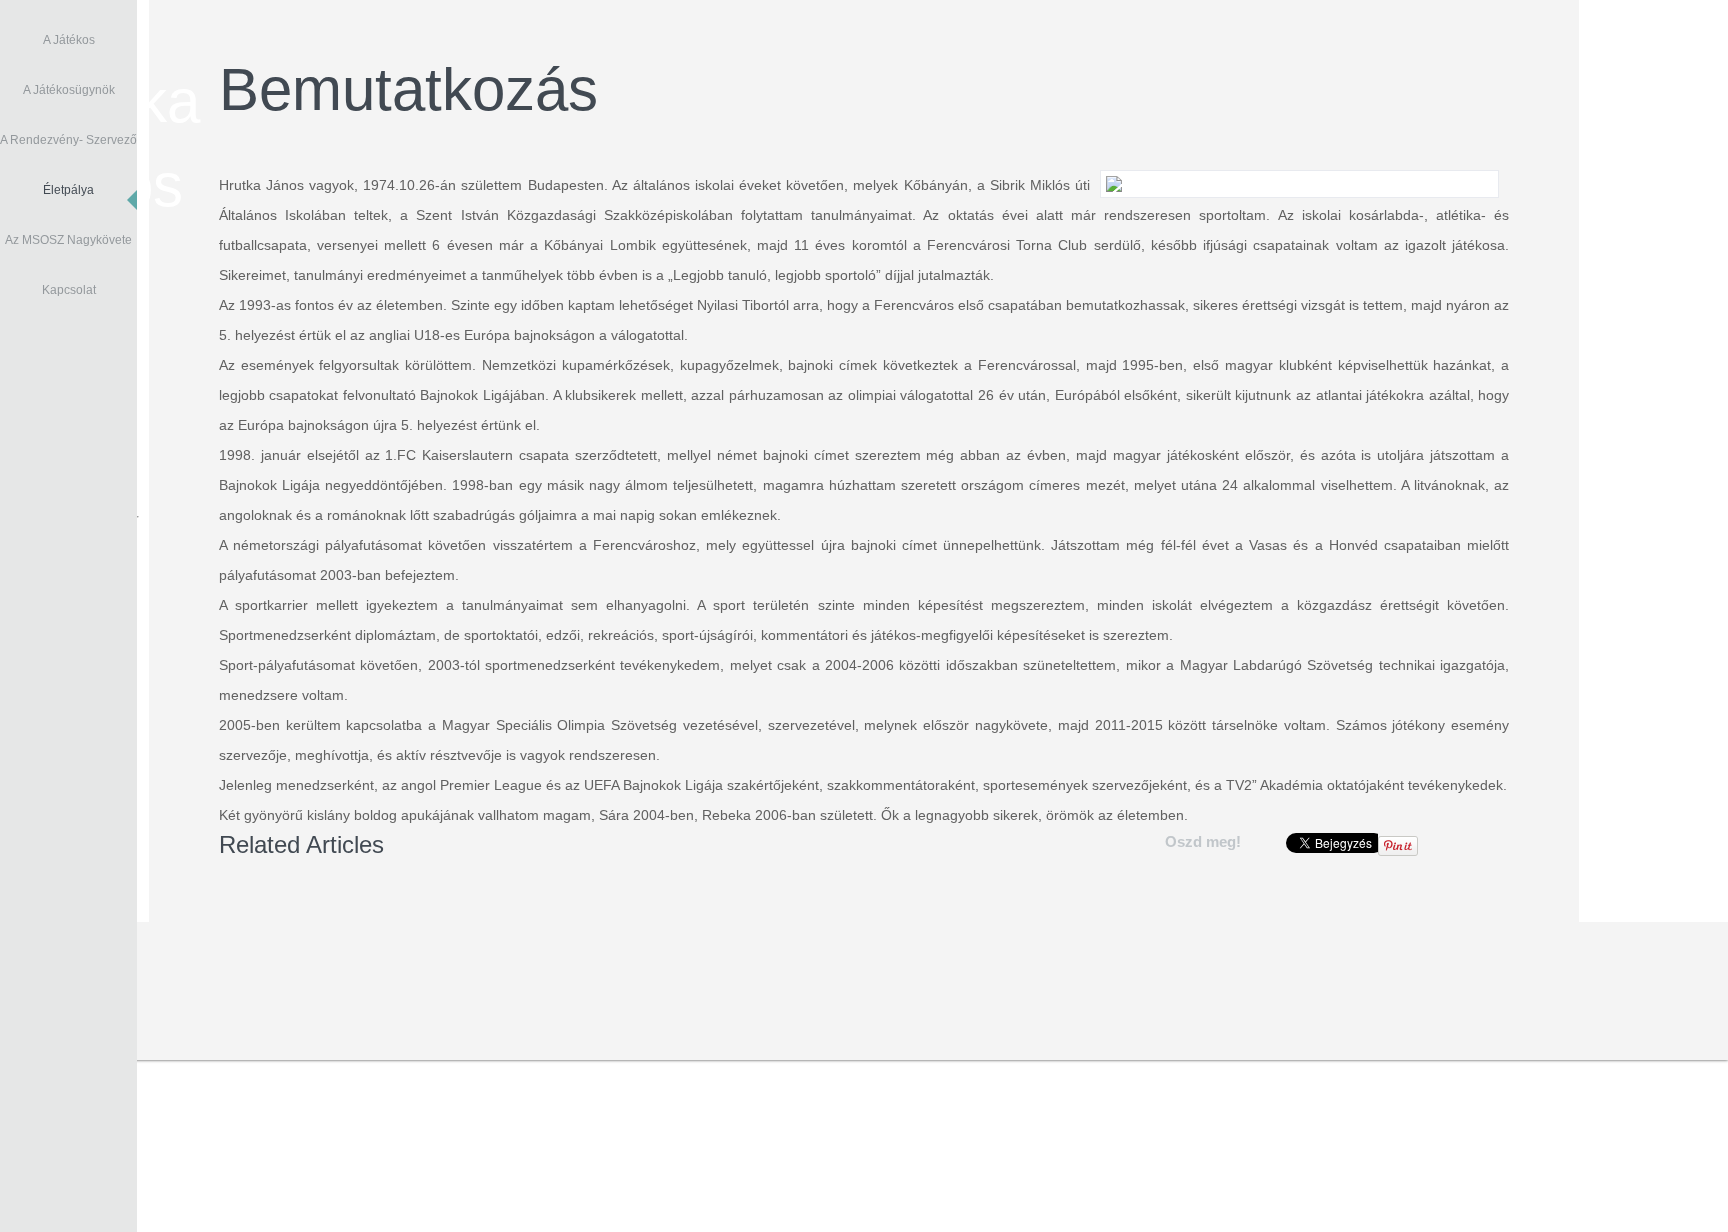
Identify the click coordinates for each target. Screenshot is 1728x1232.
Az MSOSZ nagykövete (68, 240)
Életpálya (68, 190)
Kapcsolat (69, 290)
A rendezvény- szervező (68, 140)
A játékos (69, 40)
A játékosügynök (69, 90)
